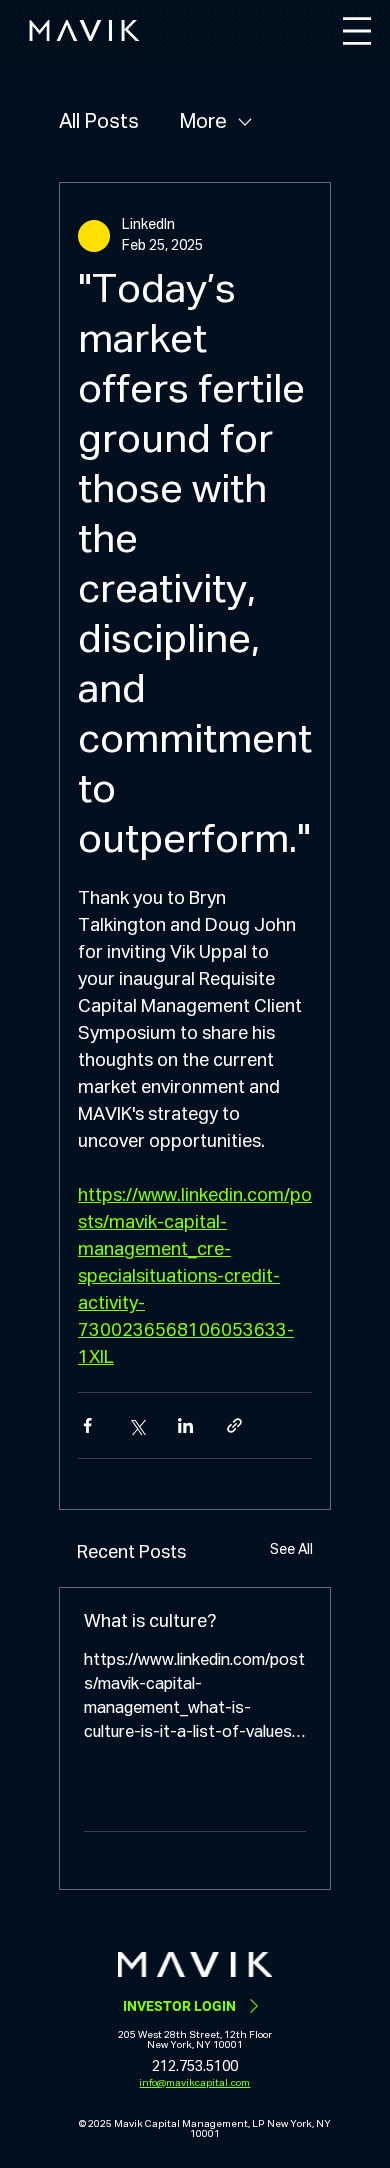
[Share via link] (234, 1425)
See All (291, 1550)
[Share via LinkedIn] (185, 1425)
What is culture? (150, 1622)
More (203, 122)
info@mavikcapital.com (194, 2083)
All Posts (99, 122)
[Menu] (357, 31)
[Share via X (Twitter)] (136, 1425)
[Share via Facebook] (87, 1425)
